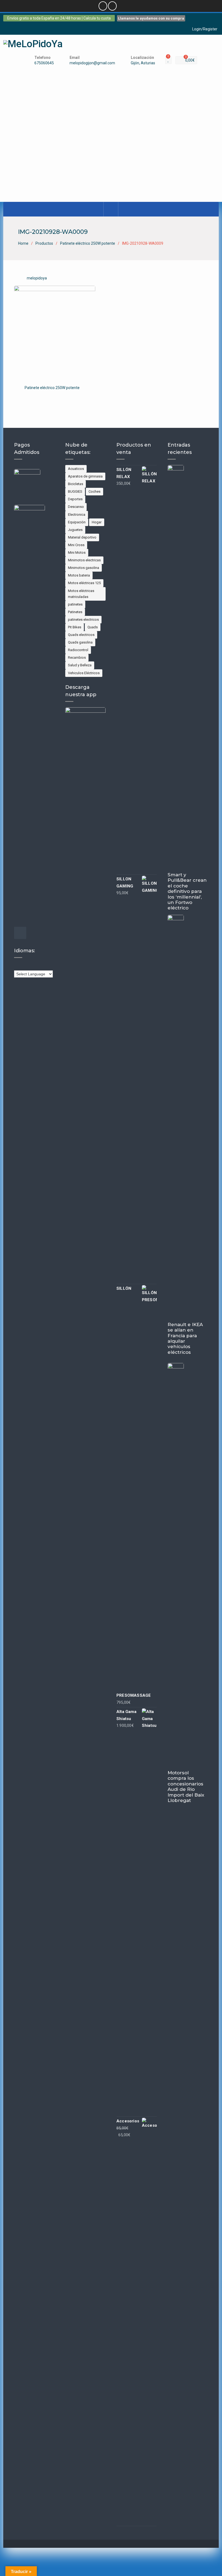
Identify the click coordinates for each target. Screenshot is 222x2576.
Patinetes (75, 612)
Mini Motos (77, 553)
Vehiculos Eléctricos (84, 673)
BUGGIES (75, 491)
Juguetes (75, 530)
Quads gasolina (80, 642)
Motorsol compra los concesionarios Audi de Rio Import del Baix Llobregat (186, 1787)
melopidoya (37, 278)
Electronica (77, 515)
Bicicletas (76, 484)
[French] (33, 966)
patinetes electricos (83, 620)
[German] (38, 966)
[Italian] (44, 966)
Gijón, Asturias (143, 63)
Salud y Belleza (80, 665)
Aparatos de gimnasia (85, 476)
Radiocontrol (78, 650)
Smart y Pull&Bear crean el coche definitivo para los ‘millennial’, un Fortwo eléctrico (187, 891)
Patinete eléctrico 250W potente (52, 388)
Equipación (77, 522)
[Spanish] (54, 966)
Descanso (76, 507)
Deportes (75, 499)
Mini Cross (76, 545)
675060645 (44, 63)
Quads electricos (81, 635)
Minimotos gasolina (84, 568)
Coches (94, 491)
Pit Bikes (75, 627)
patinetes (75, 604)
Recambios (77, 657)
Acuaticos (76, 469)
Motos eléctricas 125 (84, 583)
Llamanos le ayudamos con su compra (151, 18)
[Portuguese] (49, 966)
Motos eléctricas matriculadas (81, 594)
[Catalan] (22, 966)
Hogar (97, 522)
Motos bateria (79, 575)
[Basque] (17, 966)
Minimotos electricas (84, 560)
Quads (93, 627)
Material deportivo (82, 537)
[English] (27, 966)
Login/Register (205, 29)
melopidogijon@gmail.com (92, 63)
